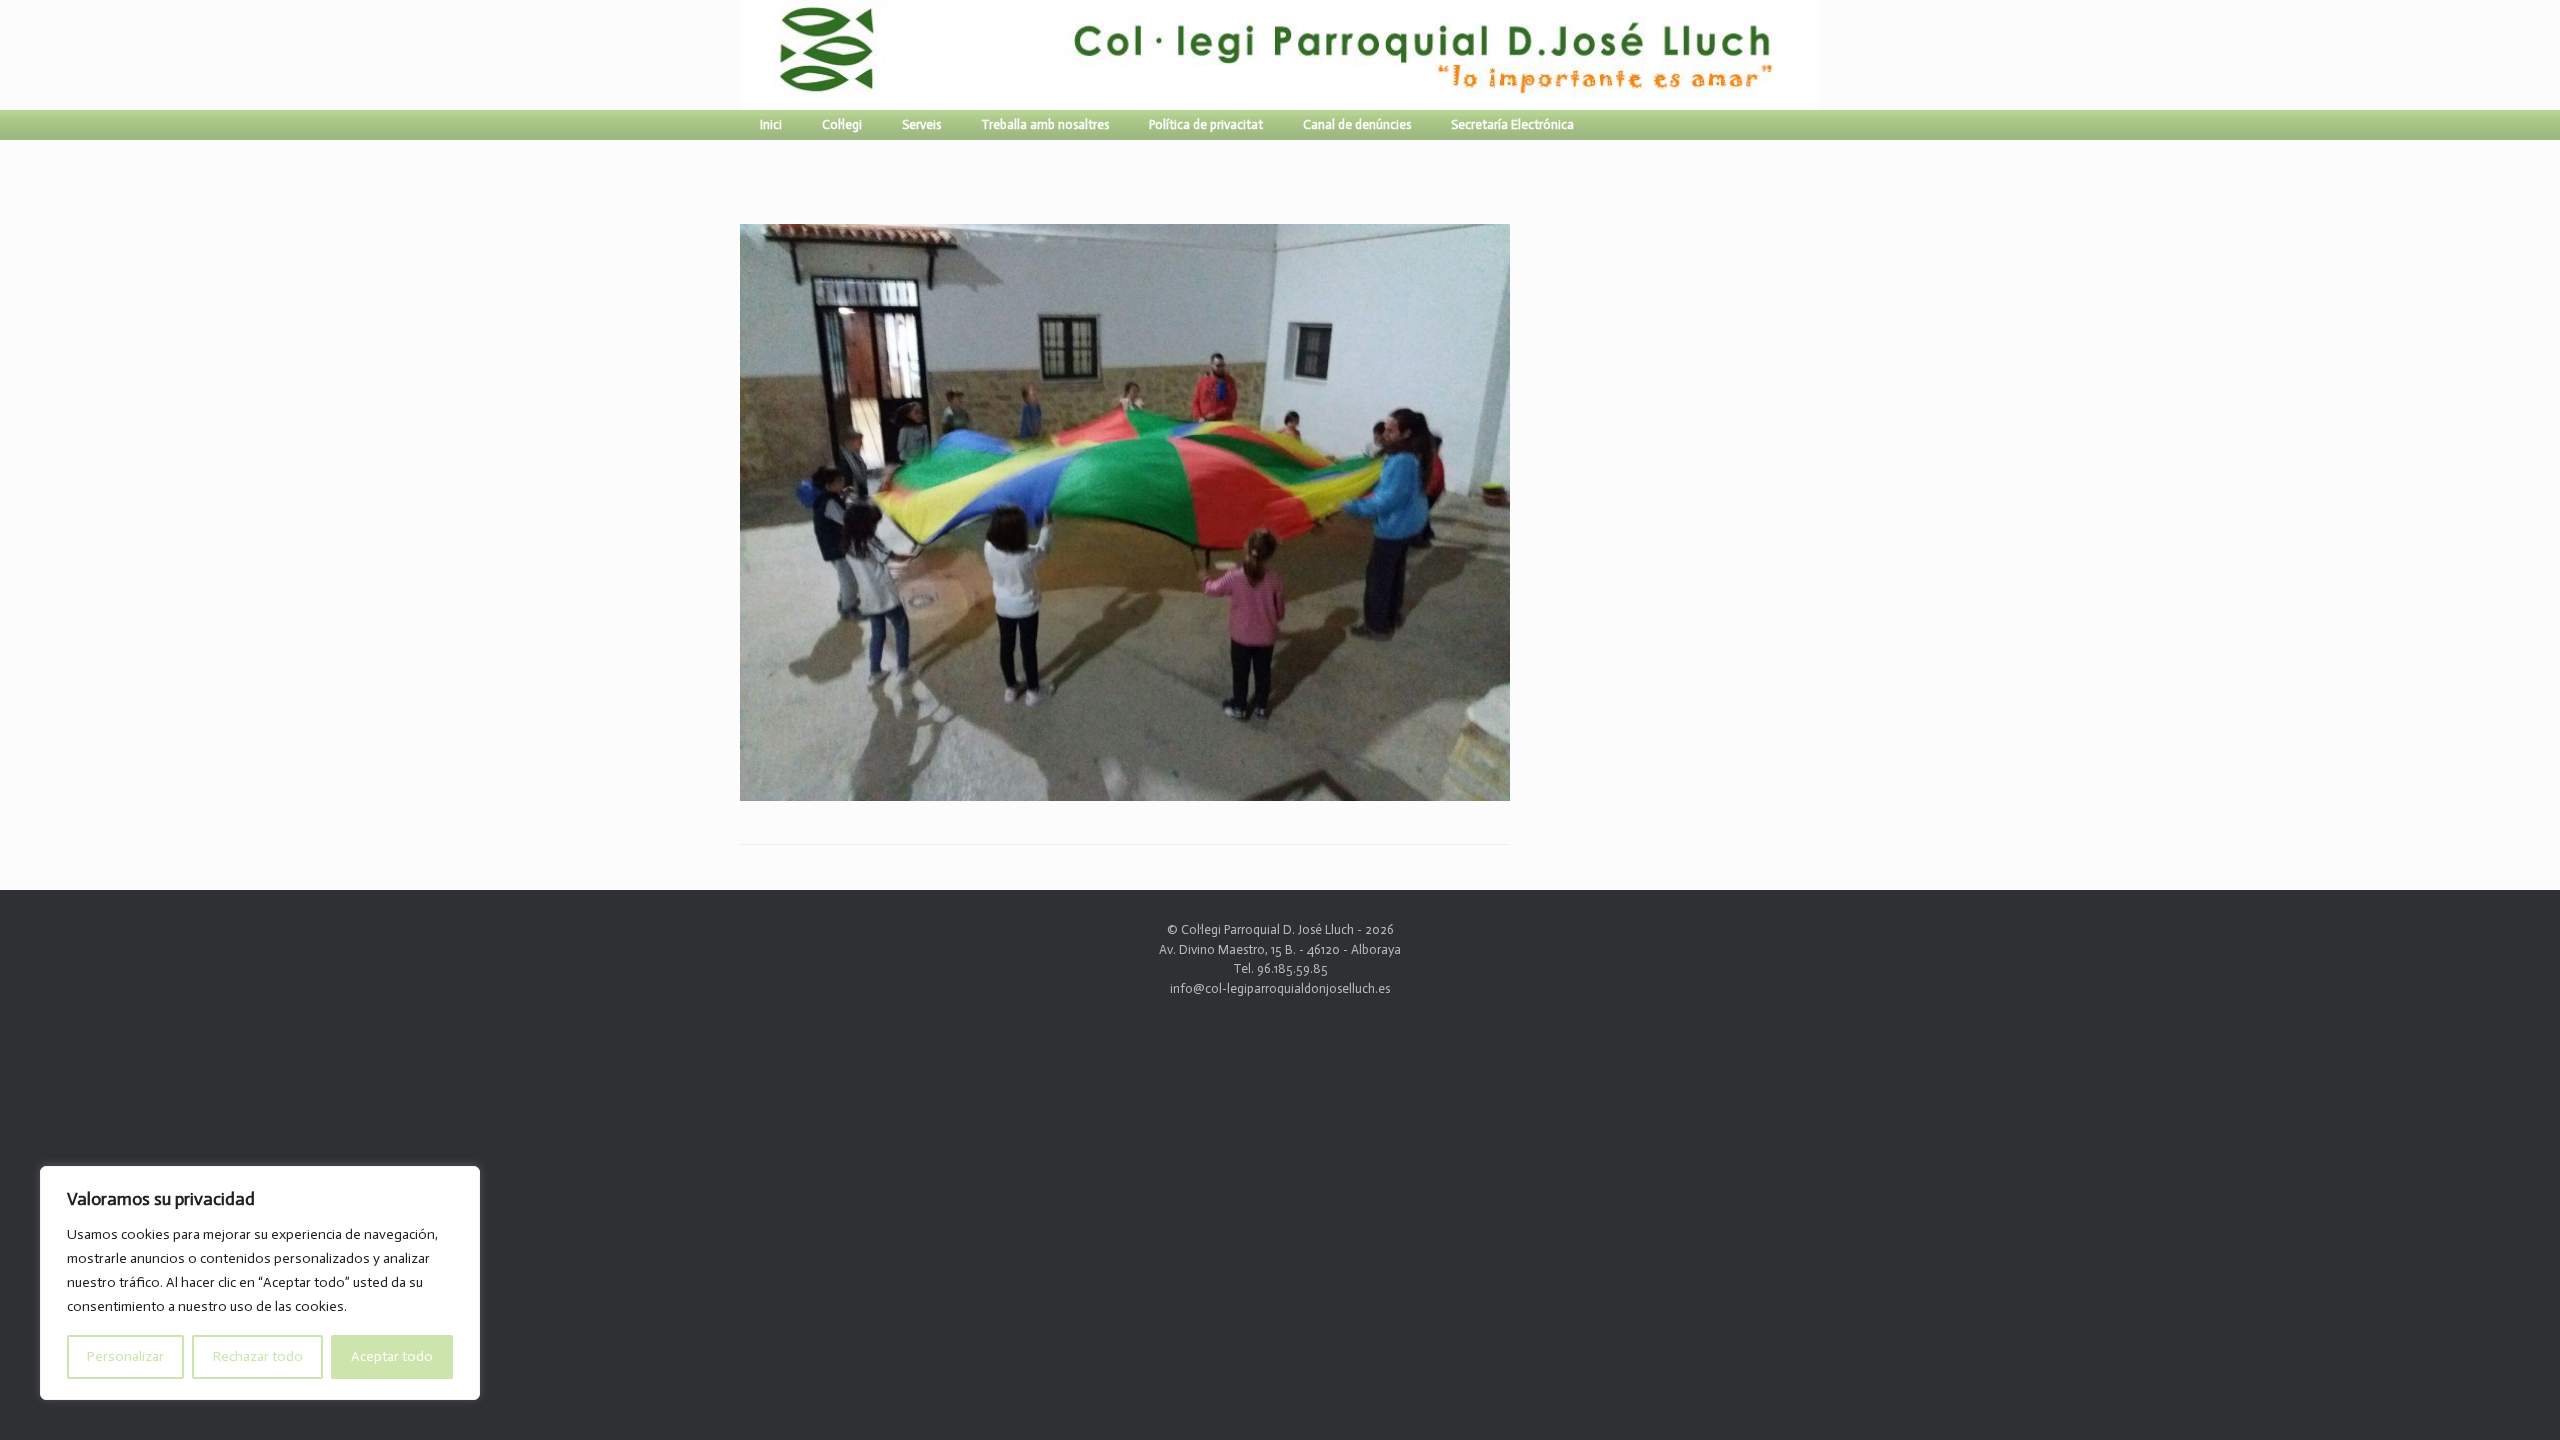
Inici (771, 124)
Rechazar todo (258, 1356)
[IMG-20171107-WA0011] (1125, 792)
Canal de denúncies (1357, 124)
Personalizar (125, 1356)
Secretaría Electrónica (1512, 124)
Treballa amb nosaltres (1045, 124)
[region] (260, 1283)
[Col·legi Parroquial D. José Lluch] (745, 55)
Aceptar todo (392, 1356)
